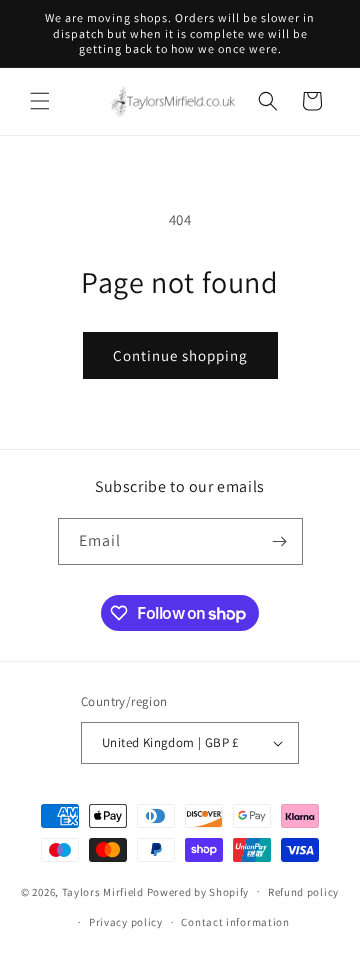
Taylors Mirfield (103, 891)
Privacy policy (126, 922)
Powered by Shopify (198, 891)
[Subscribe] (280, 541)
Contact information (235, 922)
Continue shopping (180, 355)
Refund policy (303, 892)
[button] (40, 101)
